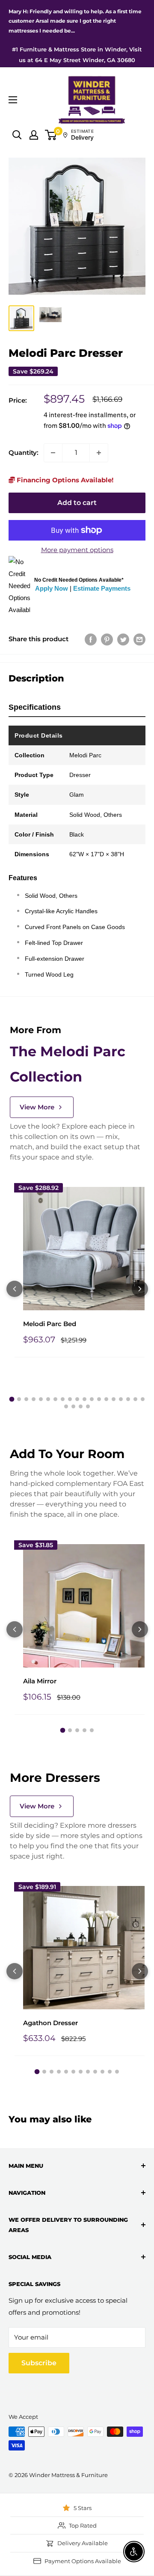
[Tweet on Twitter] (123, 639)
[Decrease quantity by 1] (53, 453)
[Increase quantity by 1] (99, 453)
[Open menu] (13, 100)
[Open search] (17, 135)
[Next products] (140, 1289)
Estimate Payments (102, 588)
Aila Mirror (40, 1681)
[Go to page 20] (66, 1406)
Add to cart (77, 503)
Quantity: (24, 453)
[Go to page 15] (114, 1399)
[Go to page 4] (34, 1399)
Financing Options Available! (64, 480)
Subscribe (39, 2363)
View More (37, 1107)
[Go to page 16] (121, 1399)
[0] (51, 135)
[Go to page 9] (70, 1399)
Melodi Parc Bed (50, 1324)
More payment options (77, 550)
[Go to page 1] (12, 1399)
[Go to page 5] (41, 1399)
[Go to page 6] (48, 1399)
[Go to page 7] (55, 1399)
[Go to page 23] (88, 1406)
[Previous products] (15, 1289)
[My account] (34, 135)
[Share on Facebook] (91, 639)
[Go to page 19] (143, 1399)
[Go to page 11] (84, 1399)
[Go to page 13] (99, 1399)
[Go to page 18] (135, 1399)
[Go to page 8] (63, 1399)
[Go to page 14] (106, 1399)
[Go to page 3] (26, 1399)
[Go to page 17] (128, 1399)
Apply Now (52, 588)
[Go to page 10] (77, 1399)
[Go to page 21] (73, 1406)
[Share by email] (139, 639)
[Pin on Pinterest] (107, 639)
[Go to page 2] (19, 1399)
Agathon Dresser (50, 2023)
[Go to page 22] (81, 1406)
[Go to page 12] (92, 1399)
